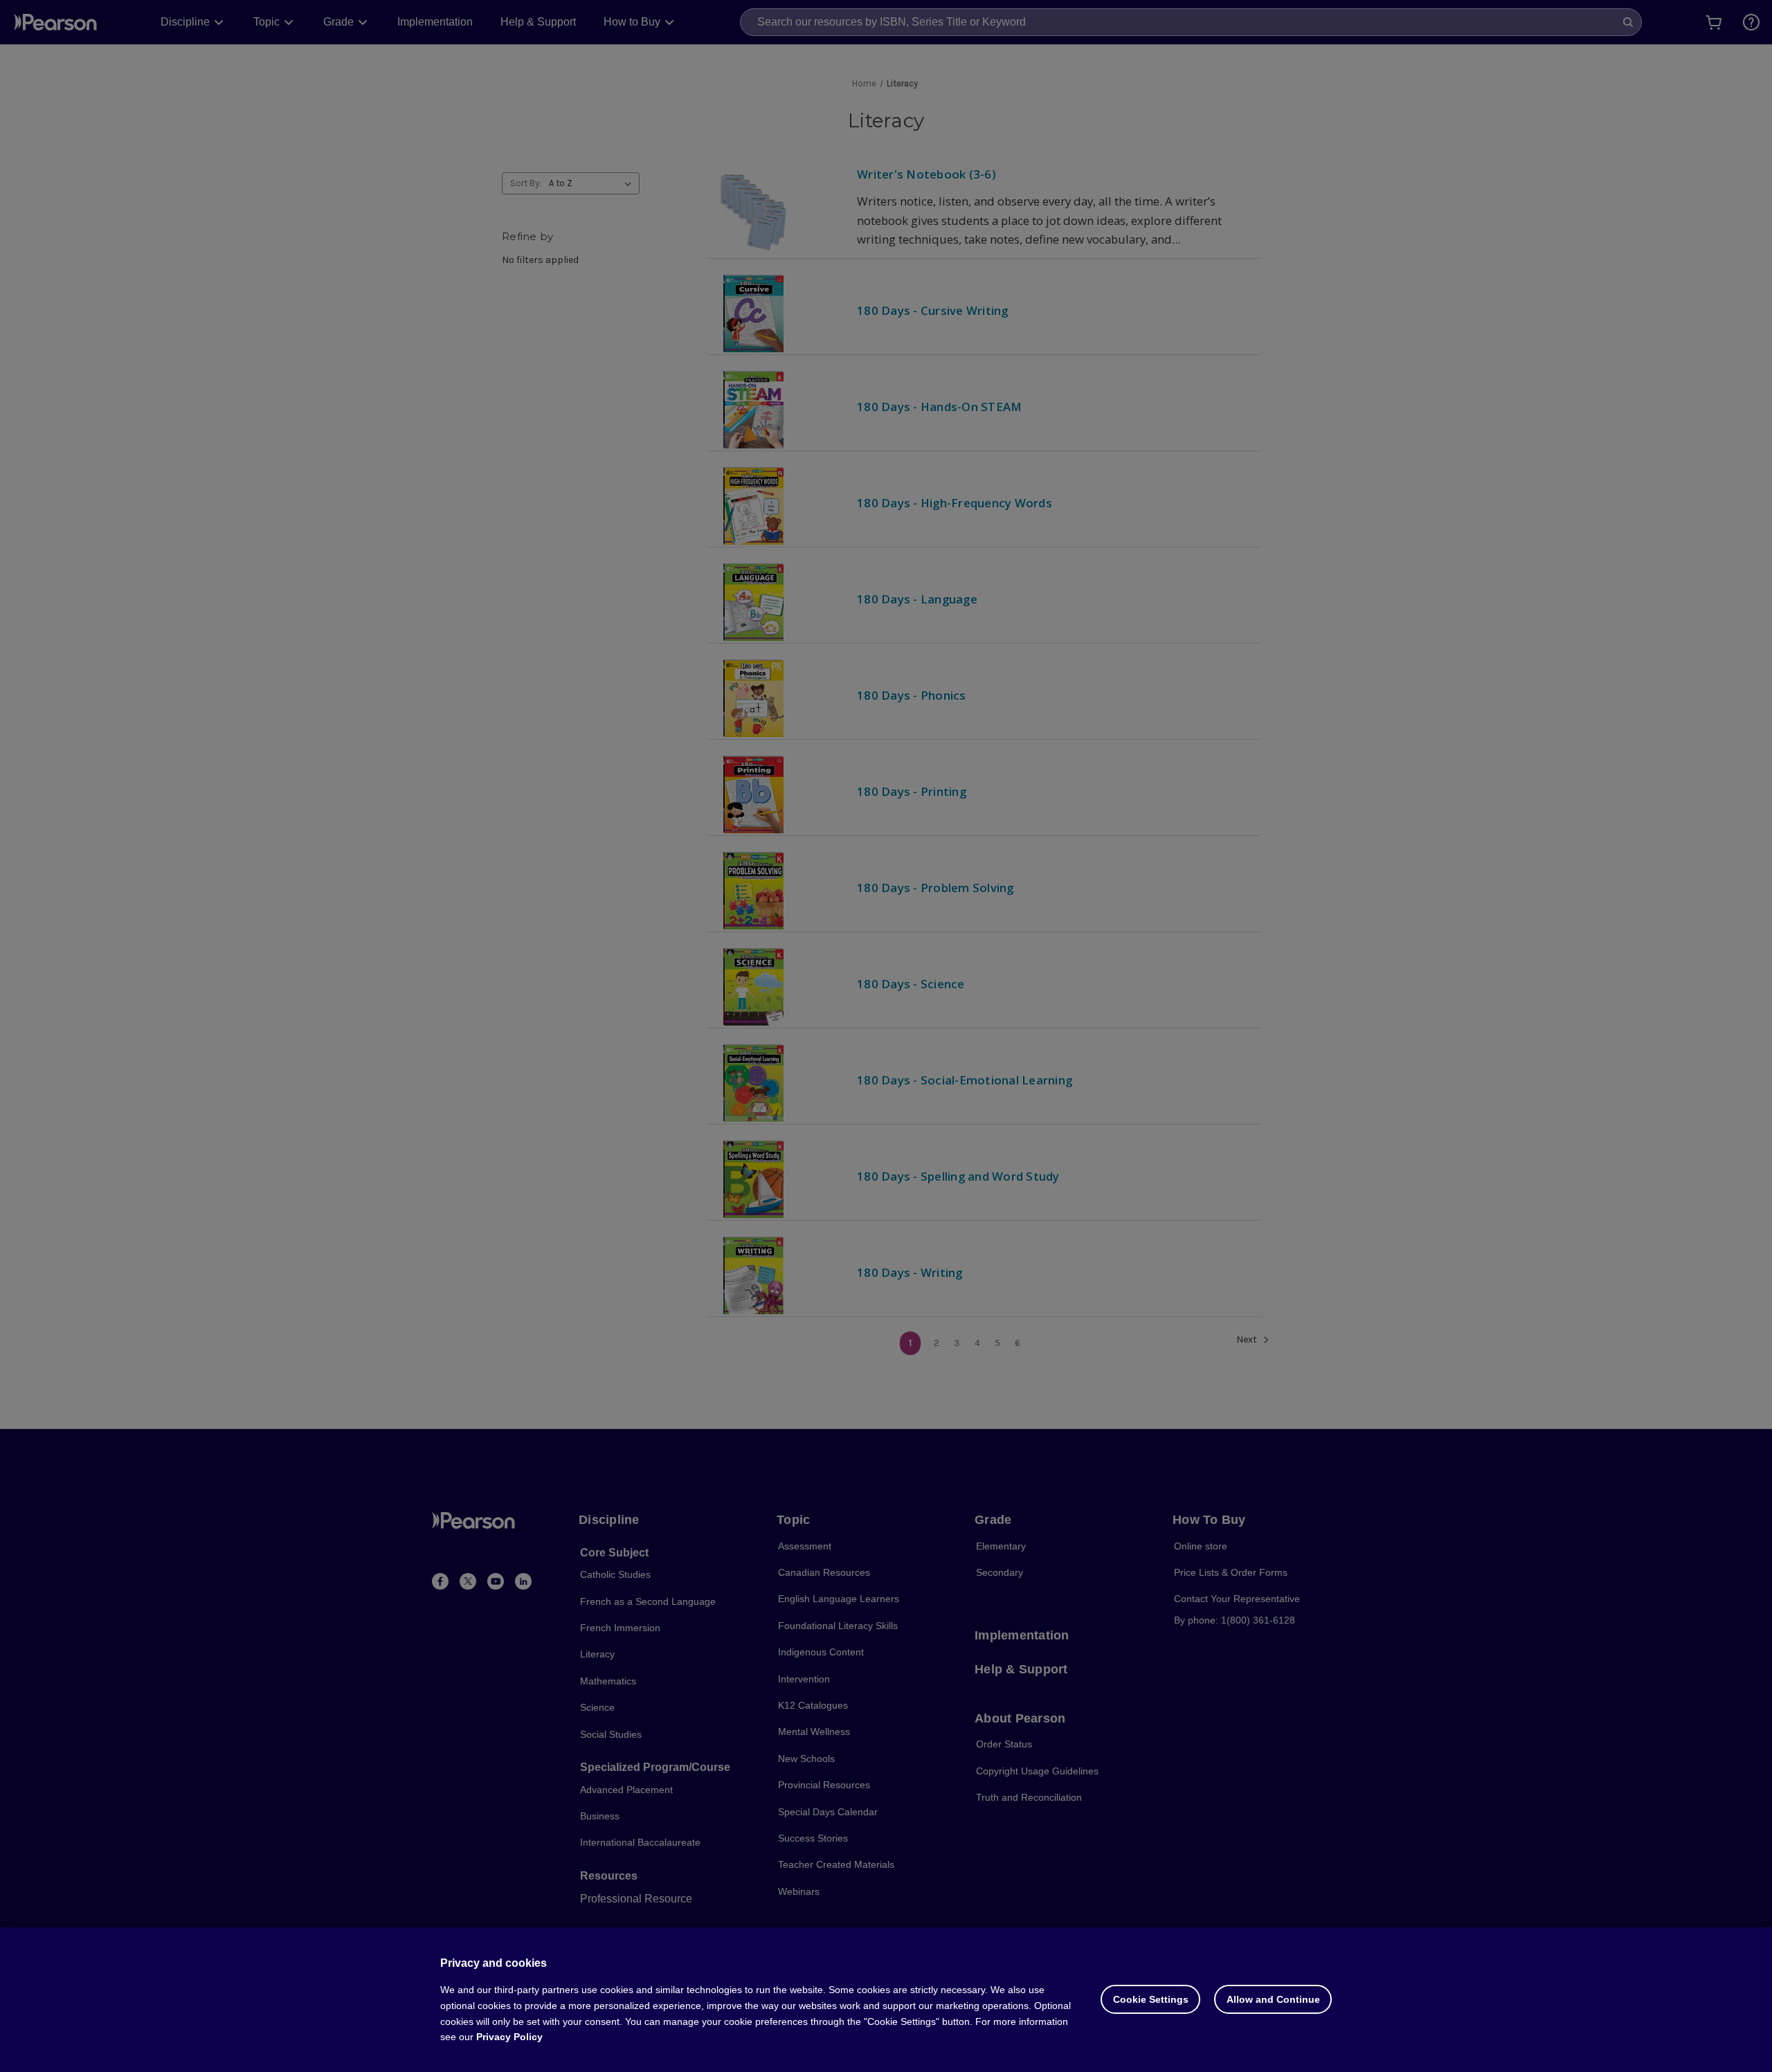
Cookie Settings (1151, 1999)
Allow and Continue (1273, 1999)
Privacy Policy (509, 2037)
